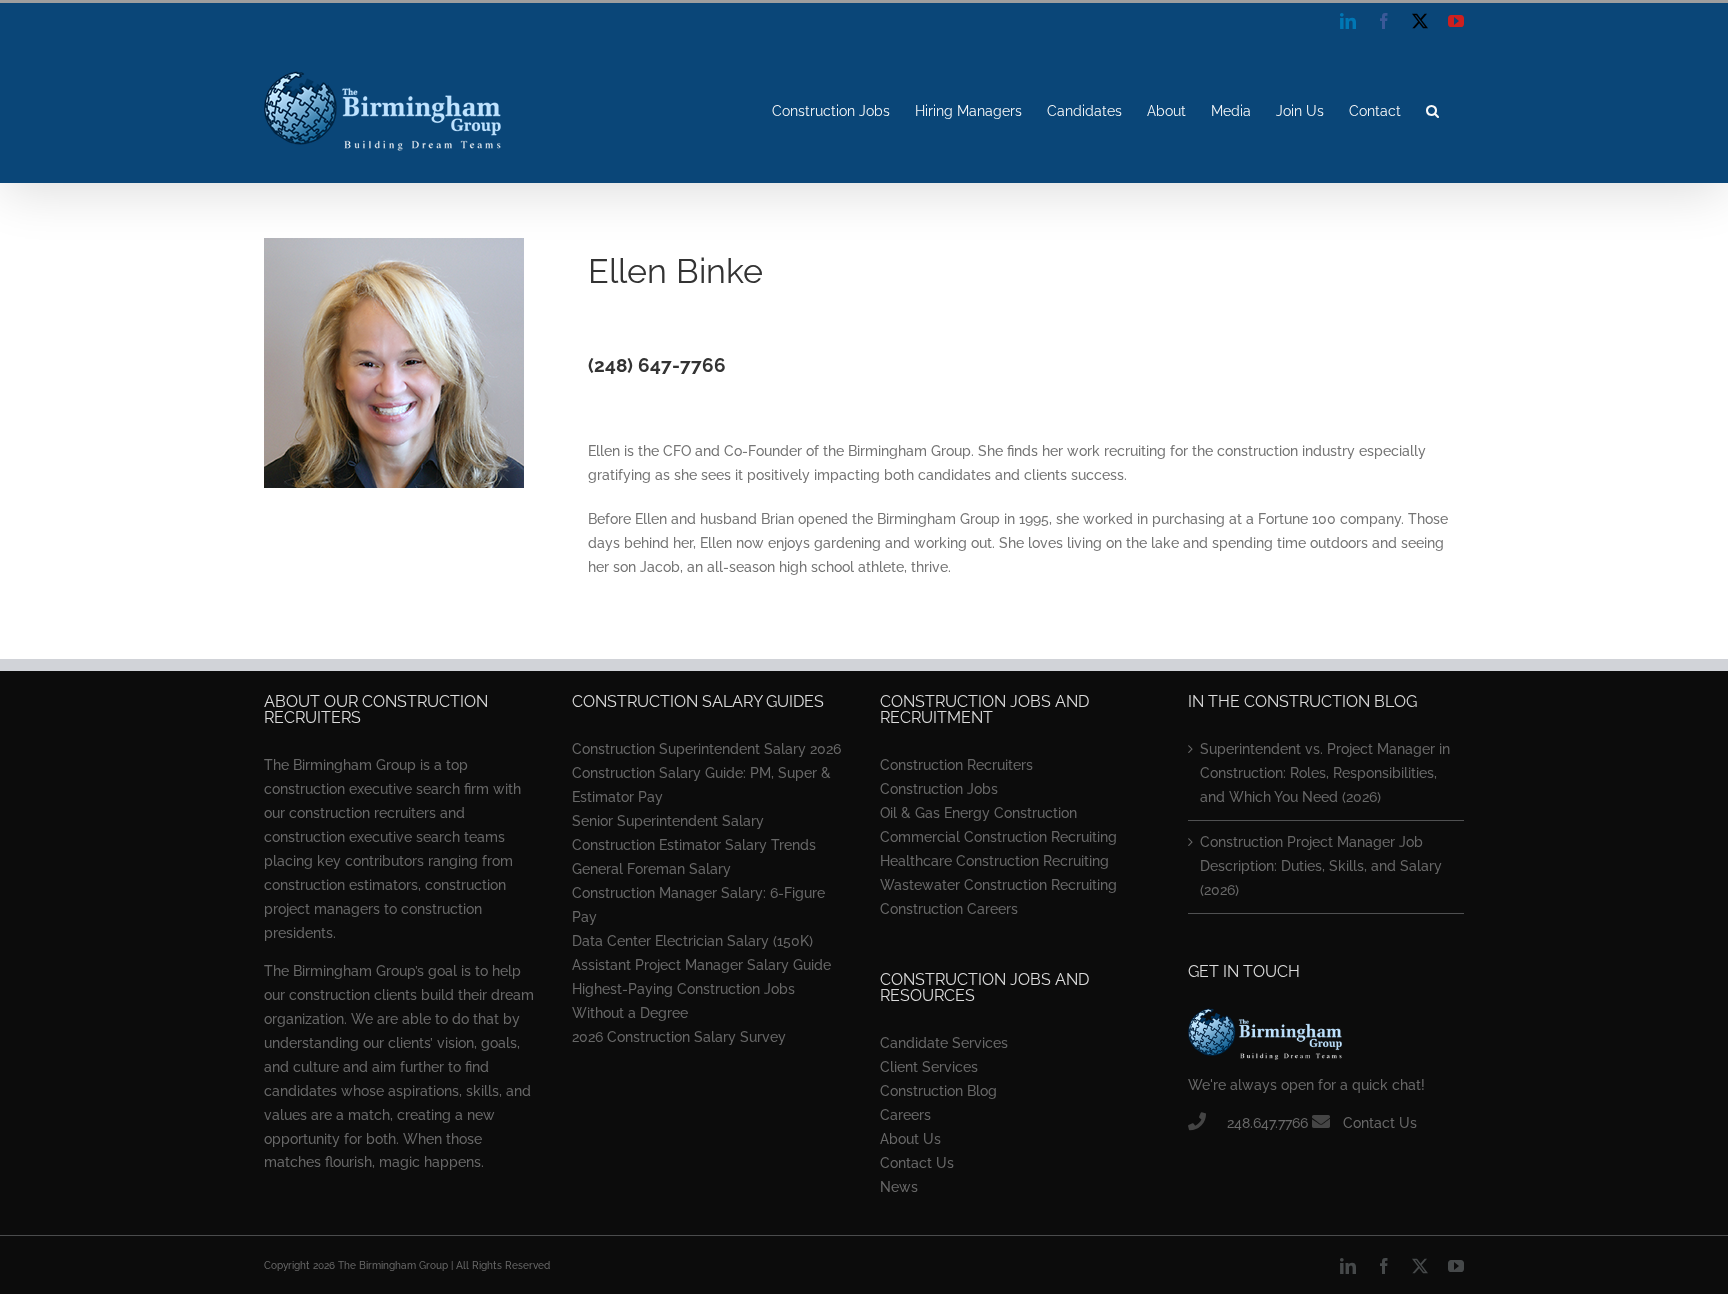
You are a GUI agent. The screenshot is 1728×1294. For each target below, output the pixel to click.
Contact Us (917, 1163)
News (899, 1187)
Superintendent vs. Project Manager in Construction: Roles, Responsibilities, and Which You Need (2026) (1325, 773)
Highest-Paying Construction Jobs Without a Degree (683, 1001)
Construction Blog (938, 1091)
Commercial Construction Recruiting (998, 837)
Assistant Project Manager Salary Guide (701, 965)
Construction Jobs (939, 789)
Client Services (929, 1067)
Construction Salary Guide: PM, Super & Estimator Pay (701, 785)
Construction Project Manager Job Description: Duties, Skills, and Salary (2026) (1321, 866)
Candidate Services (944, 1043)
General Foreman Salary (651, 869)
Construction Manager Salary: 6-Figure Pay (698, 905)
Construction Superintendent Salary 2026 (706, 749)
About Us (910, 1139)
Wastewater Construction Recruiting (998, 885)
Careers (905, 1115)
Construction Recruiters (956, 765)
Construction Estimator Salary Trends (694, 845)
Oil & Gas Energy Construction (978, 813)
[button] (1432, 111)
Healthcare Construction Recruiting (994, 861)
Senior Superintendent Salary (668, 821)
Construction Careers (949, 909)
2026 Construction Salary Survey (679, 1037)
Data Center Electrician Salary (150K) (692, 941)
